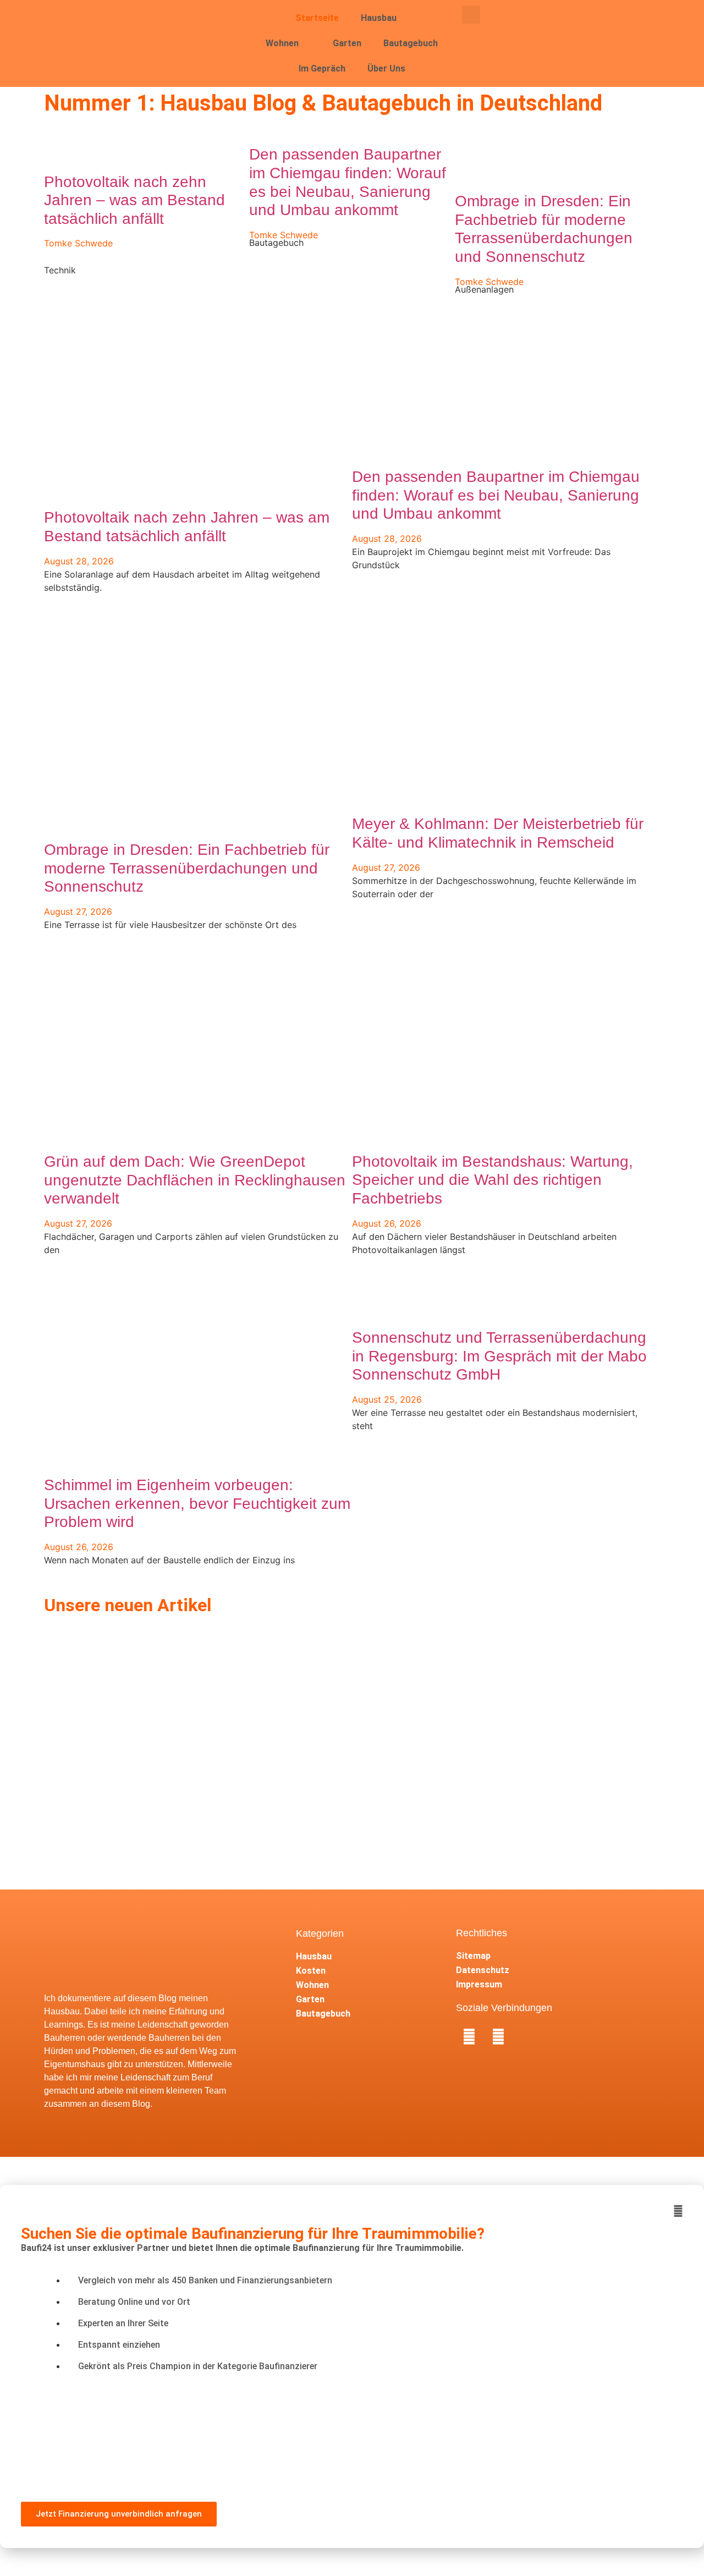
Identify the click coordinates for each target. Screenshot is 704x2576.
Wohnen (282, 43)
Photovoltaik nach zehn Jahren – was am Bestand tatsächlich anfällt (134, 200)
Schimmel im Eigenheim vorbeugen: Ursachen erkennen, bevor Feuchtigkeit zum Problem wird (197, 1503)
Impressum (479, 1984)
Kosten (311, 1971)
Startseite (317, 18)
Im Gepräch (322, 68)
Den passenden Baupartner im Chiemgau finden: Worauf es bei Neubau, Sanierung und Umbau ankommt (496, 495)
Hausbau (379, 18)
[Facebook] (469, 2037)
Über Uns (386, 68)
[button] (471, 15)
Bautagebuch (411, 43)
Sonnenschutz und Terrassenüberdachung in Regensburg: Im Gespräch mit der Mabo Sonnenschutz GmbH (499, 1356)
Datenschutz (483, 1970)
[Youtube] (498, 2037)
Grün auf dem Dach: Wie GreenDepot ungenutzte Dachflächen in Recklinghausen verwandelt (195, 1180)
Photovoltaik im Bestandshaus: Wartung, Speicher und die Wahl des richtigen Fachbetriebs (493, 1180)
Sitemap (473, 1956)
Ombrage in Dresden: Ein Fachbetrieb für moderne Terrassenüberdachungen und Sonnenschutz (187, 868)
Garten (347, 43)
